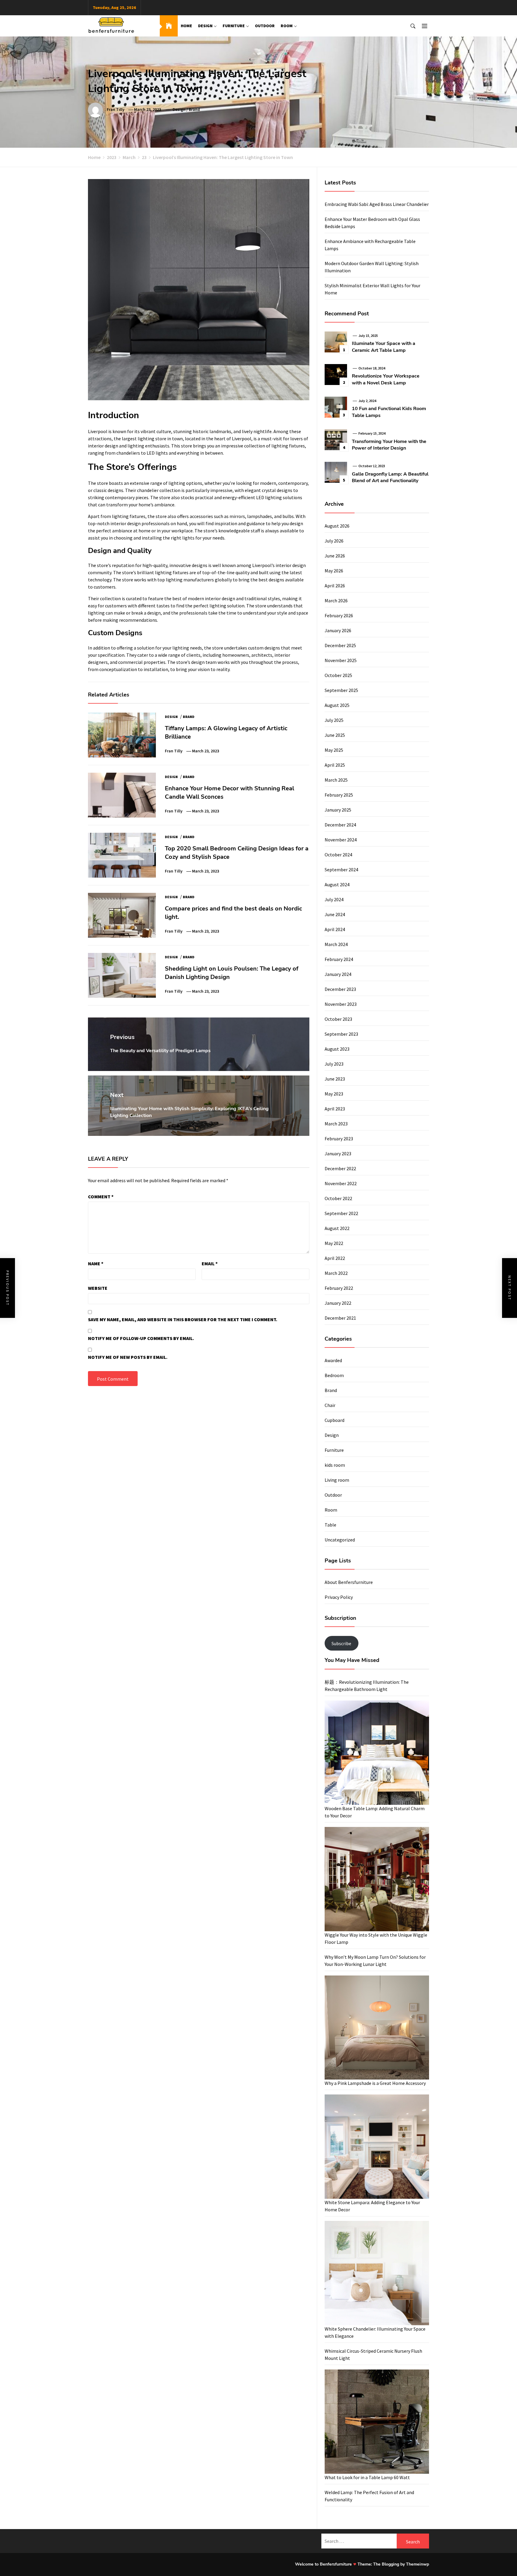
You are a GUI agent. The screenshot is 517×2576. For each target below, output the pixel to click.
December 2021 (340, 1318)
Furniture (234, 26)
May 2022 (334, 1243)
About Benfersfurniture (349, 1582)
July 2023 (334, 1064)
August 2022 (337, 1228)
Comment (101, 1197)
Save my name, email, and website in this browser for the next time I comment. (183, 1319)
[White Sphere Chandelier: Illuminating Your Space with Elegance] (377, 2273)
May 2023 (334, 1094)
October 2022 (338, 1198)
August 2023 (337, 1049)
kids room (335, 1465)
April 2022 (335, 1258)
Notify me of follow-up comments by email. (141, 1338)
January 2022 (338, 1303)
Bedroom (334, 1375)
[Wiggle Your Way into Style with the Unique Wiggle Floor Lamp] (377, 1879)
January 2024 (338, 974)
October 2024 (338, 855)
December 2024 (340, 825)
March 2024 (336, 944)
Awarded (333, 1360)
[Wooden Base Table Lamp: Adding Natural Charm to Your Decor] (377, 1753)
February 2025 (339, 795)
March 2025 (336, 780)
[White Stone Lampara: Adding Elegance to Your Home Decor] (377, 2147)
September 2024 (341, 870)
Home (186, 26)
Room (287, 26)
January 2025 (338, 810)
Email (210, 1263)
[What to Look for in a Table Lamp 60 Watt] (377, 2422)
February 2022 (339, 1288)
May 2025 (334, 750)
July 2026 (334, 541)
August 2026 (337, 526)
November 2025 (341, 660)
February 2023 (339, 1139)
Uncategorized (340, 1540)
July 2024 (334, 899)
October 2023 (338, 1019)
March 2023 (336, 1124)
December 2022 (340, 1168)
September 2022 (341, 1213)
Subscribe (341, 1643)
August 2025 (337, 705)
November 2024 (341, 840)
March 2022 (336, 1273)
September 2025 (341, 690)
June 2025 (335, 735)
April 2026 (335, 586)
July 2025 (334, 720)
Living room (337, 1480)
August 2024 (337, 884)
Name (96, 1263)
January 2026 (338, 630)
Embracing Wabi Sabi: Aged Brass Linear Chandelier (377, 204)
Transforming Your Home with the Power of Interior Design (389, 445)
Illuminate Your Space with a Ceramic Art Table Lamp (384, 347)
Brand (194, 109)
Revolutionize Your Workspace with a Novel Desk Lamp (386, 379)
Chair (330, 1405)
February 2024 (339, 959)
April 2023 (335, 1109)
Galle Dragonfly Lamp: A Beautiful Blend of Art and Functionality (390, 477)
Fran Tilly (116, 109)
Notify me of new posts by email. (128, 1357)
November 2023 (341, 1004)
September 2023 (341, 1034)
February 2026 (339, 615)
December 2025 (340, 645)
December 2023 (340, 989)
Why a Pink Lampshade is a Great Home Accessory (375, 2083)
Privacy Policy (339, 1597)
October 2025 (338, 675)
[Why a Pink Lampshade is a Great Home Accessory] (377, 2028)
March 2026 (336, 601)
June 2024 (335, 914)
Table (330, 1525)
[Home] (169, 26)
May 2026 (334, 571)
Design (205, 26)
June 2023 (335, 1079)
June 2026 (335, 556)
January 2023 (338, 1153)
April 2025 (335, 765)
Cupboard (334, 1420)
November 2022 (341, 1183)
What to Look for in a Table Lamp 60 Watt (367, 2477)
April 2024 (335, 929)
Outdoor (265, 26)
